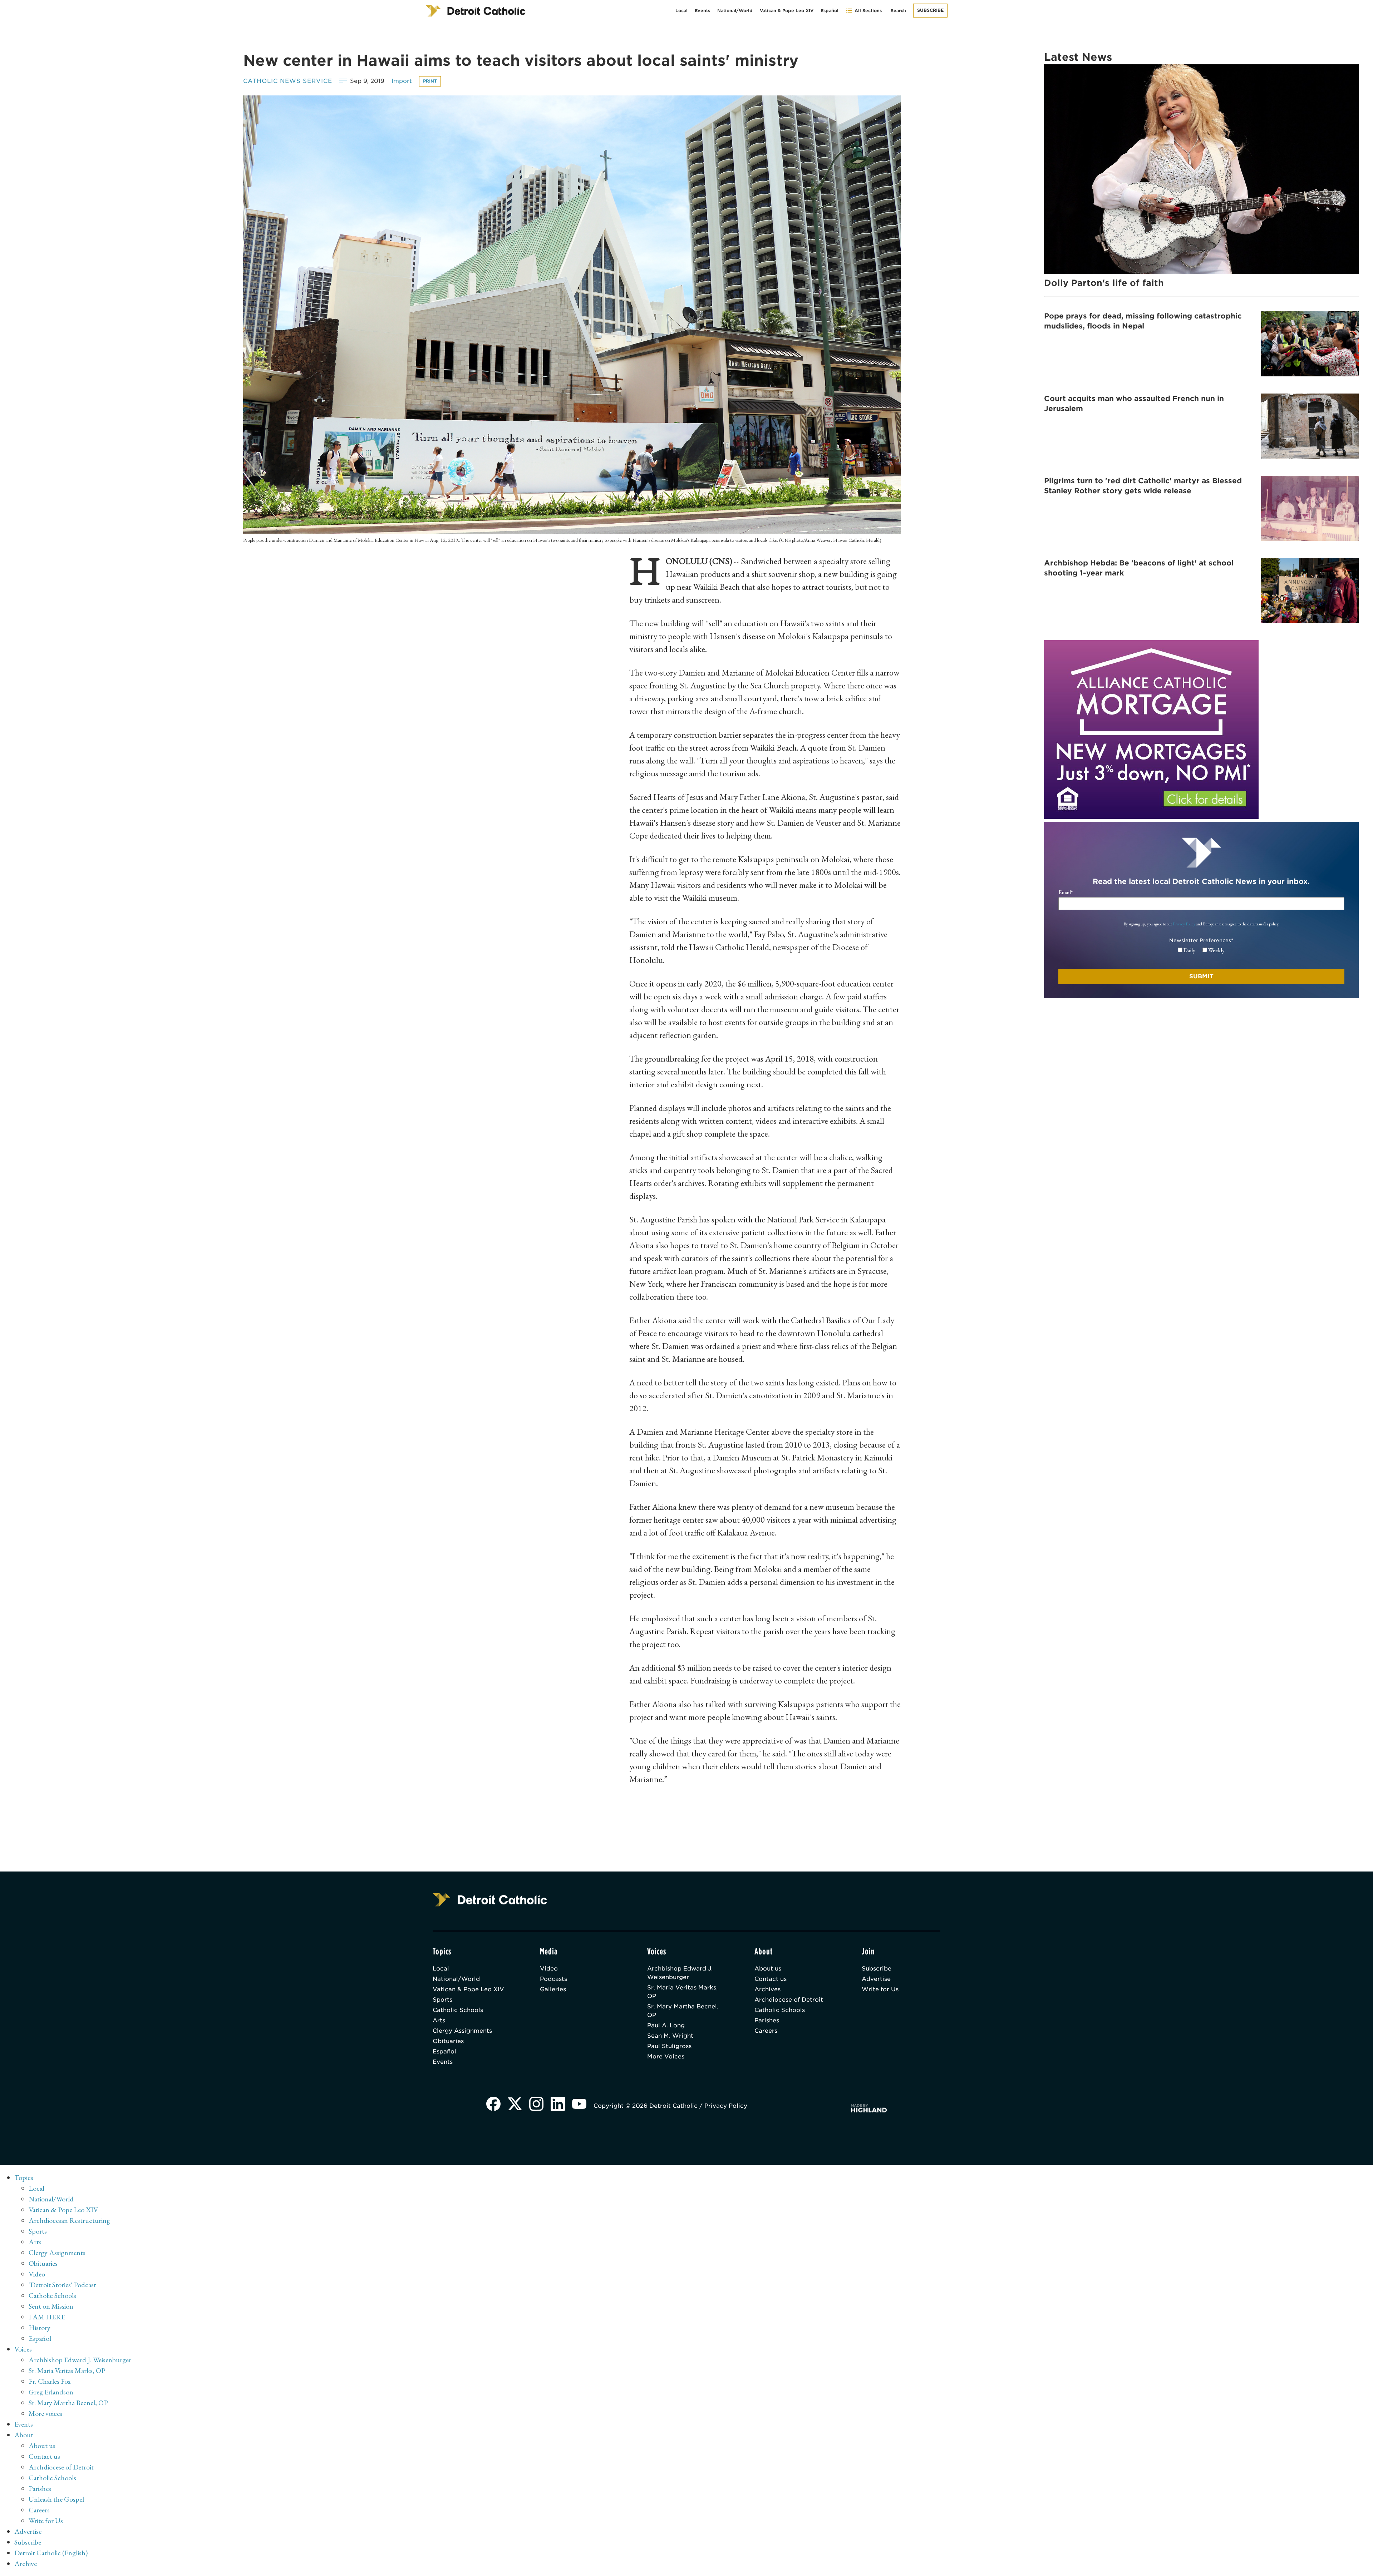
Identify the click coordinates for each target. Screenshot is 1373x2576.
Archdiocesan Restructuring (69, 2220)
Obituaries (448, 2041)
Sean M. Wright (670, 2036)
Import (402, 81)
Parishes (767, 2020)
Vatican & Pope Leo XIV (787, 11)
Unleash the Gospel (56, 2499)
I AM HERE (47, 2317)
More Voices (666, 2056)
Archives (767, 1989)
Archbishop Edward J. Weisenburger (680, 1973)
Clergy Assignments (462, 2031)
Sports (442, 2000)
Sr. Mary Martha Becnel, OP (683, 2011)
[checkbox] (1201, 950)
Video (549, 1969)
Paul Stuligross (669, 2046)
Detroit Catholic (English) (51, 2553)
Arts (439, 2020)
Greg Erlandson (51, 2392)
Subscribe (930, 10)
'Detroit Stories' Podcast (62, 2285)
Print (430, 81)
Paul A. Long (666, 2025)
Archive (26, 2563)
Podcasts (553, 1979)
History (40, 2328)
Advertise (876, 1979)
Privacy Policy (1184, 924)
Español (830, 11)
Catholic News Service (288, 81)
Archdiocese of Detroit (789, 2000)
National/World (735, 11)
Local (681, 11)
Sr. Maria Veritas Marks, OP (682, 1992)
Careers (766, 2031)
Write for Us (880, 1989)
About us (768, 1969)
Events (702, 11)
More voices (45, 2413)
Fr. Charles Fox (50, 2381)
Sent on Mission (51, 2306)
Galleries (553, 1989)
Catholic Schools (458, 2010)
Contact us (771, 1979)
